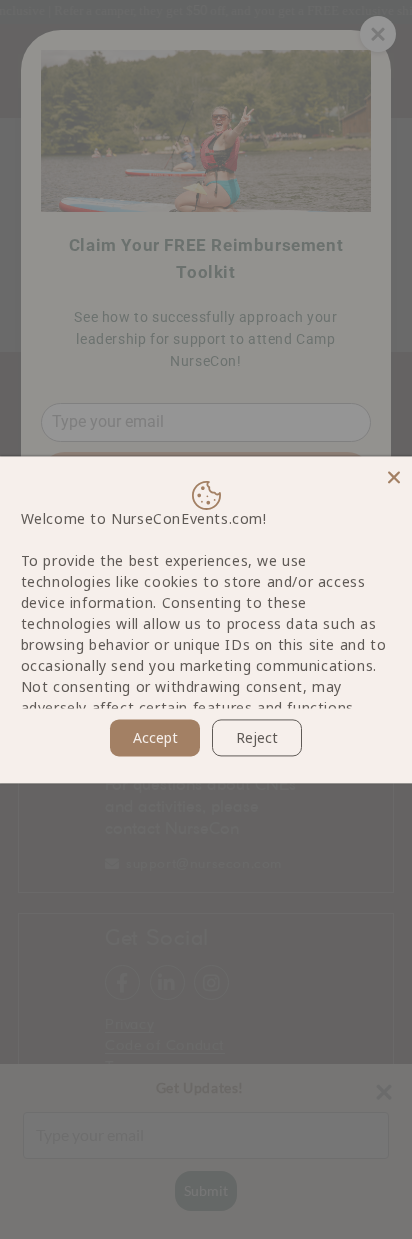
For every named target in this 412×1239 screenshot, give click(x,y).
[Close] (394, 474)
